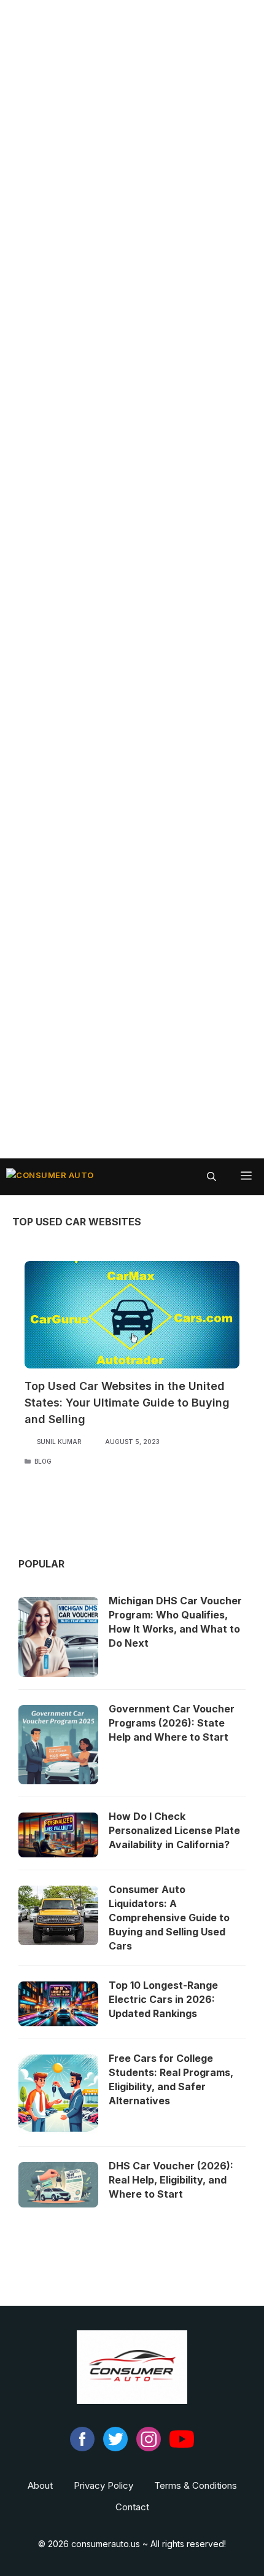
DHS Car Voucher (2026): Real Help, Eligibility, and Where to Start (171, 2180)
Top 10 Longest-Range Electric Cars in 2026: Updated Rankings (163, 1999)
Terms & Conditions (196, 2485)
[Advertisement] (132, 579)
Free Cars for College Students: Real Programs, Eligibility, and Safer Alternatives (171, 2079)
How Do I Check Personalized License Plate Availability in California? (174, 1830)
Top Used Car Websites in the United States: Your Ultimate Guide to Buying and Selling (127, 1403)
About (40, 2485)
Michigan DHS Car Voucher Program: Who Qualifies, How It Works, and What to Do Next (175, 1622)
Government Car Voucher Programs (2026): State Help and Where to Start (172, 1723)
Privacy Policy (103, 2485)
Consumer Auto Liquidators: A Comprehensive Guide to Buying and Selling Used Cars (169, 1918)
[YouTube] (182, 2448)
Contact (132, 2507)
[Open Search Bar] (212, 1177)
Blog (43, 1461)
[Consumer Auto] (50, 1177)
